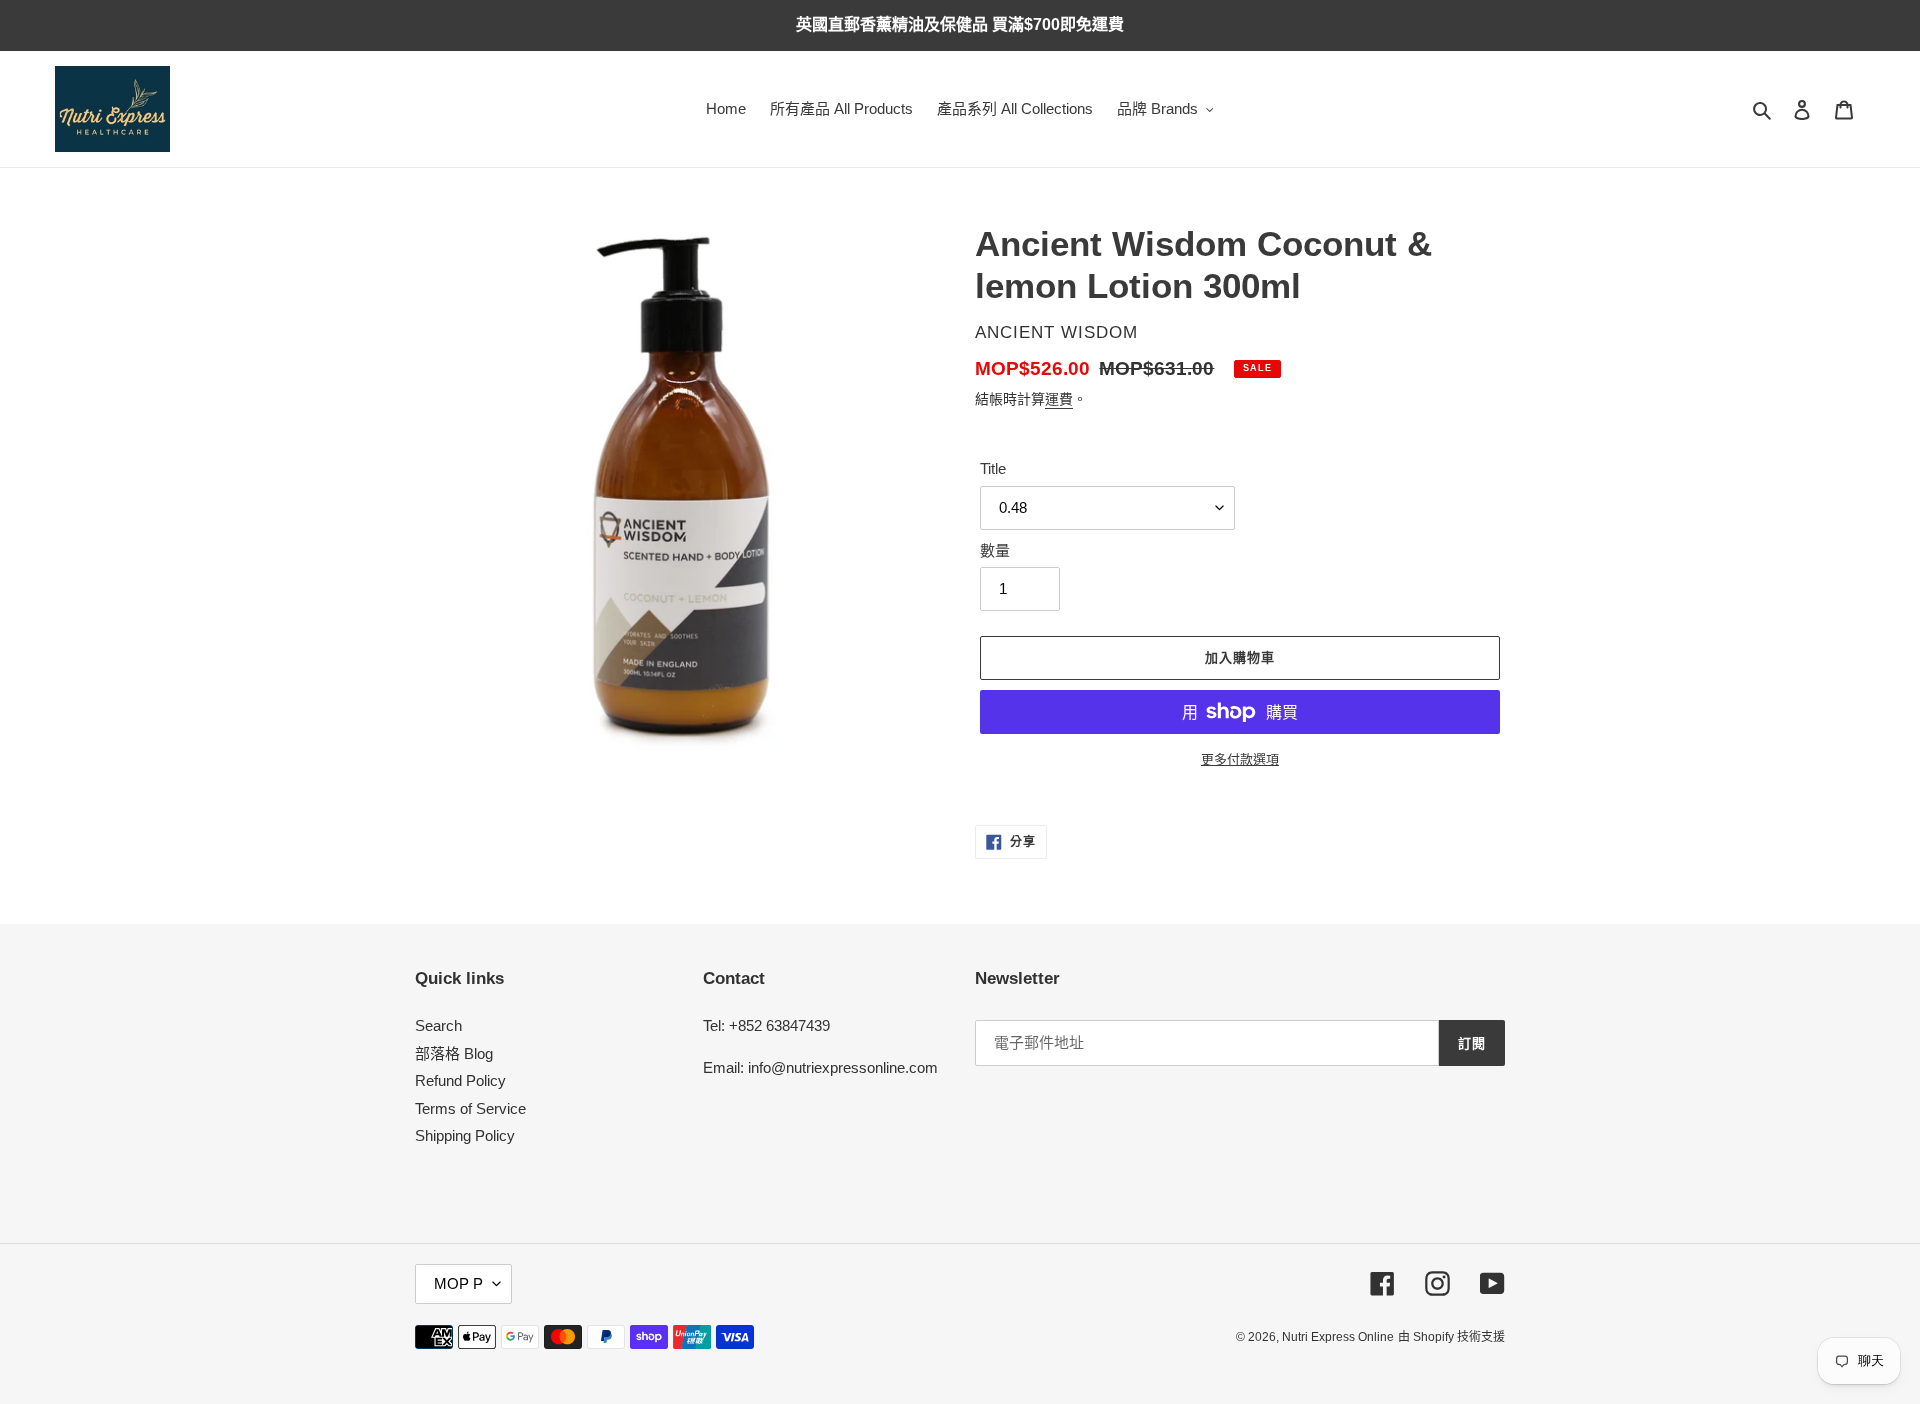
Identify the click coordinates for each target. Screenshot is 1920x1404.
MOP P (458, 1283)
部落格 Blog (454, 1053)
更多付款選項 (1240, 759)
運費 (1059, 399)
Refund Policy (460, 1080)
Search (438, 1025)
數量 (995, 550)
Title (993, 468)
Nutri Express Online (1338, 1337)
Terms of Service (470, 1108)
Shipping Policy (465, 1135)
